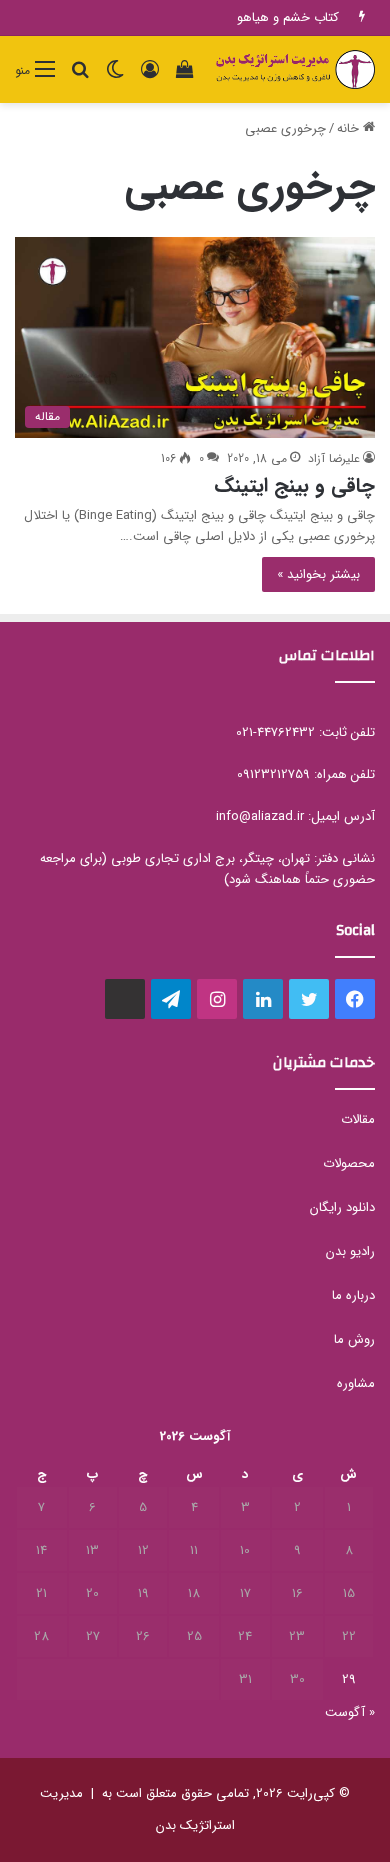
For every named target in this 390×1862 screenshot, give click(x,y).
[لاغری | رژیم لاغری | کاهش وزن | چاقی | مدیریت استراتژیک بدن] (295, 69)
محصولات (349, 1163)
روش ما (354, 1339)
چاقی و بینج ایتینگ (294, 485)
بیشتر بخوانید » (318, 574)
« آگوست (350, 1712)
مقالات (358, 1119)
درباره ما (353, 1295)
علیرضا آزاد (334, 458)
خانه (350, 128)
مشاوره (356, 1383)
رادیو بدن (350, 1251)
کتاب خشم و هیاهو (288, 17)
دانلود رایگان (342, 1207)
